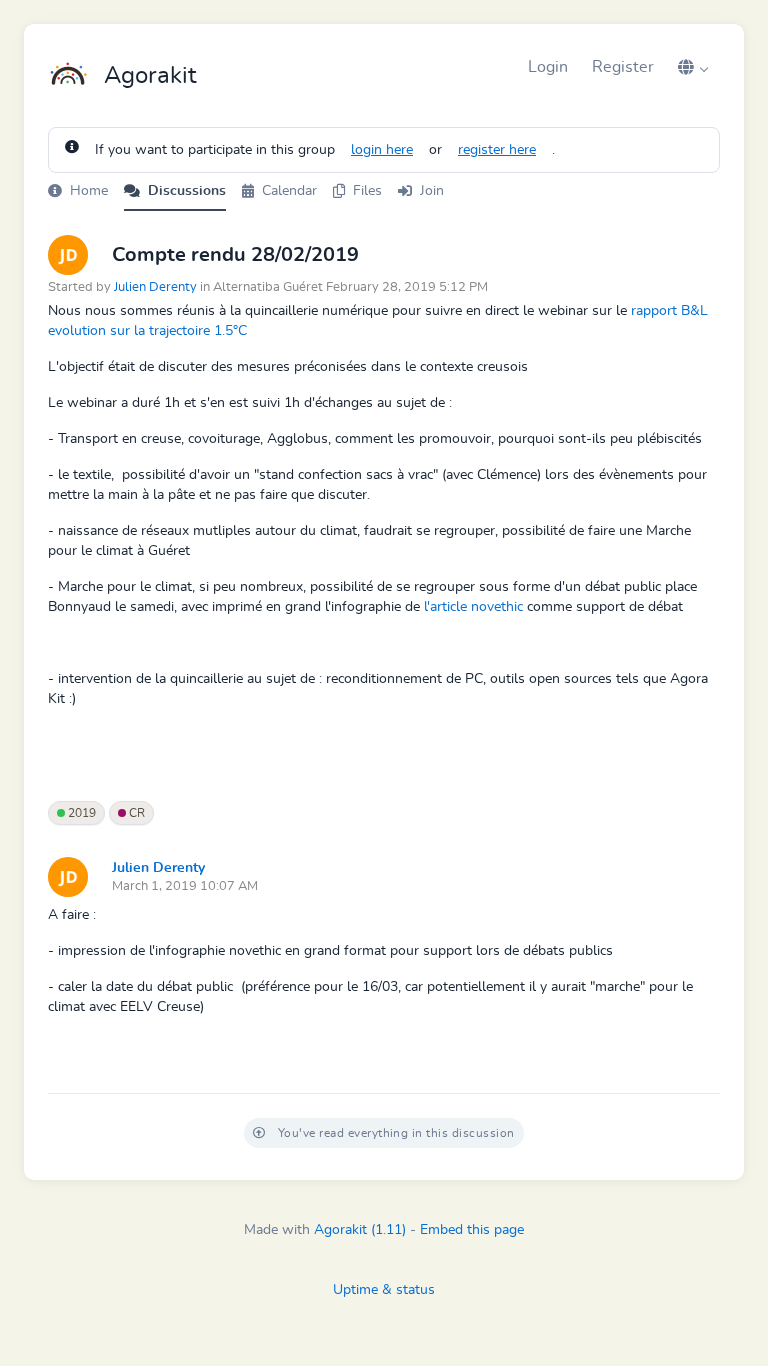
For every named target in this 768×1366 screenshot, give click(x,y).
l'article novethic (473, 607)
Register (623, 67)
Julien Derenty (155, 287)
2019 (80, 813)
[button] (693, 67)
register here (497, 150)
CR (135, 813)
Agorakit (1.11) (360, 1230)
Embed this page (472, 1230)
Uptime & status (384, 1290)
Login (548, 67)
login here (382, 150)
